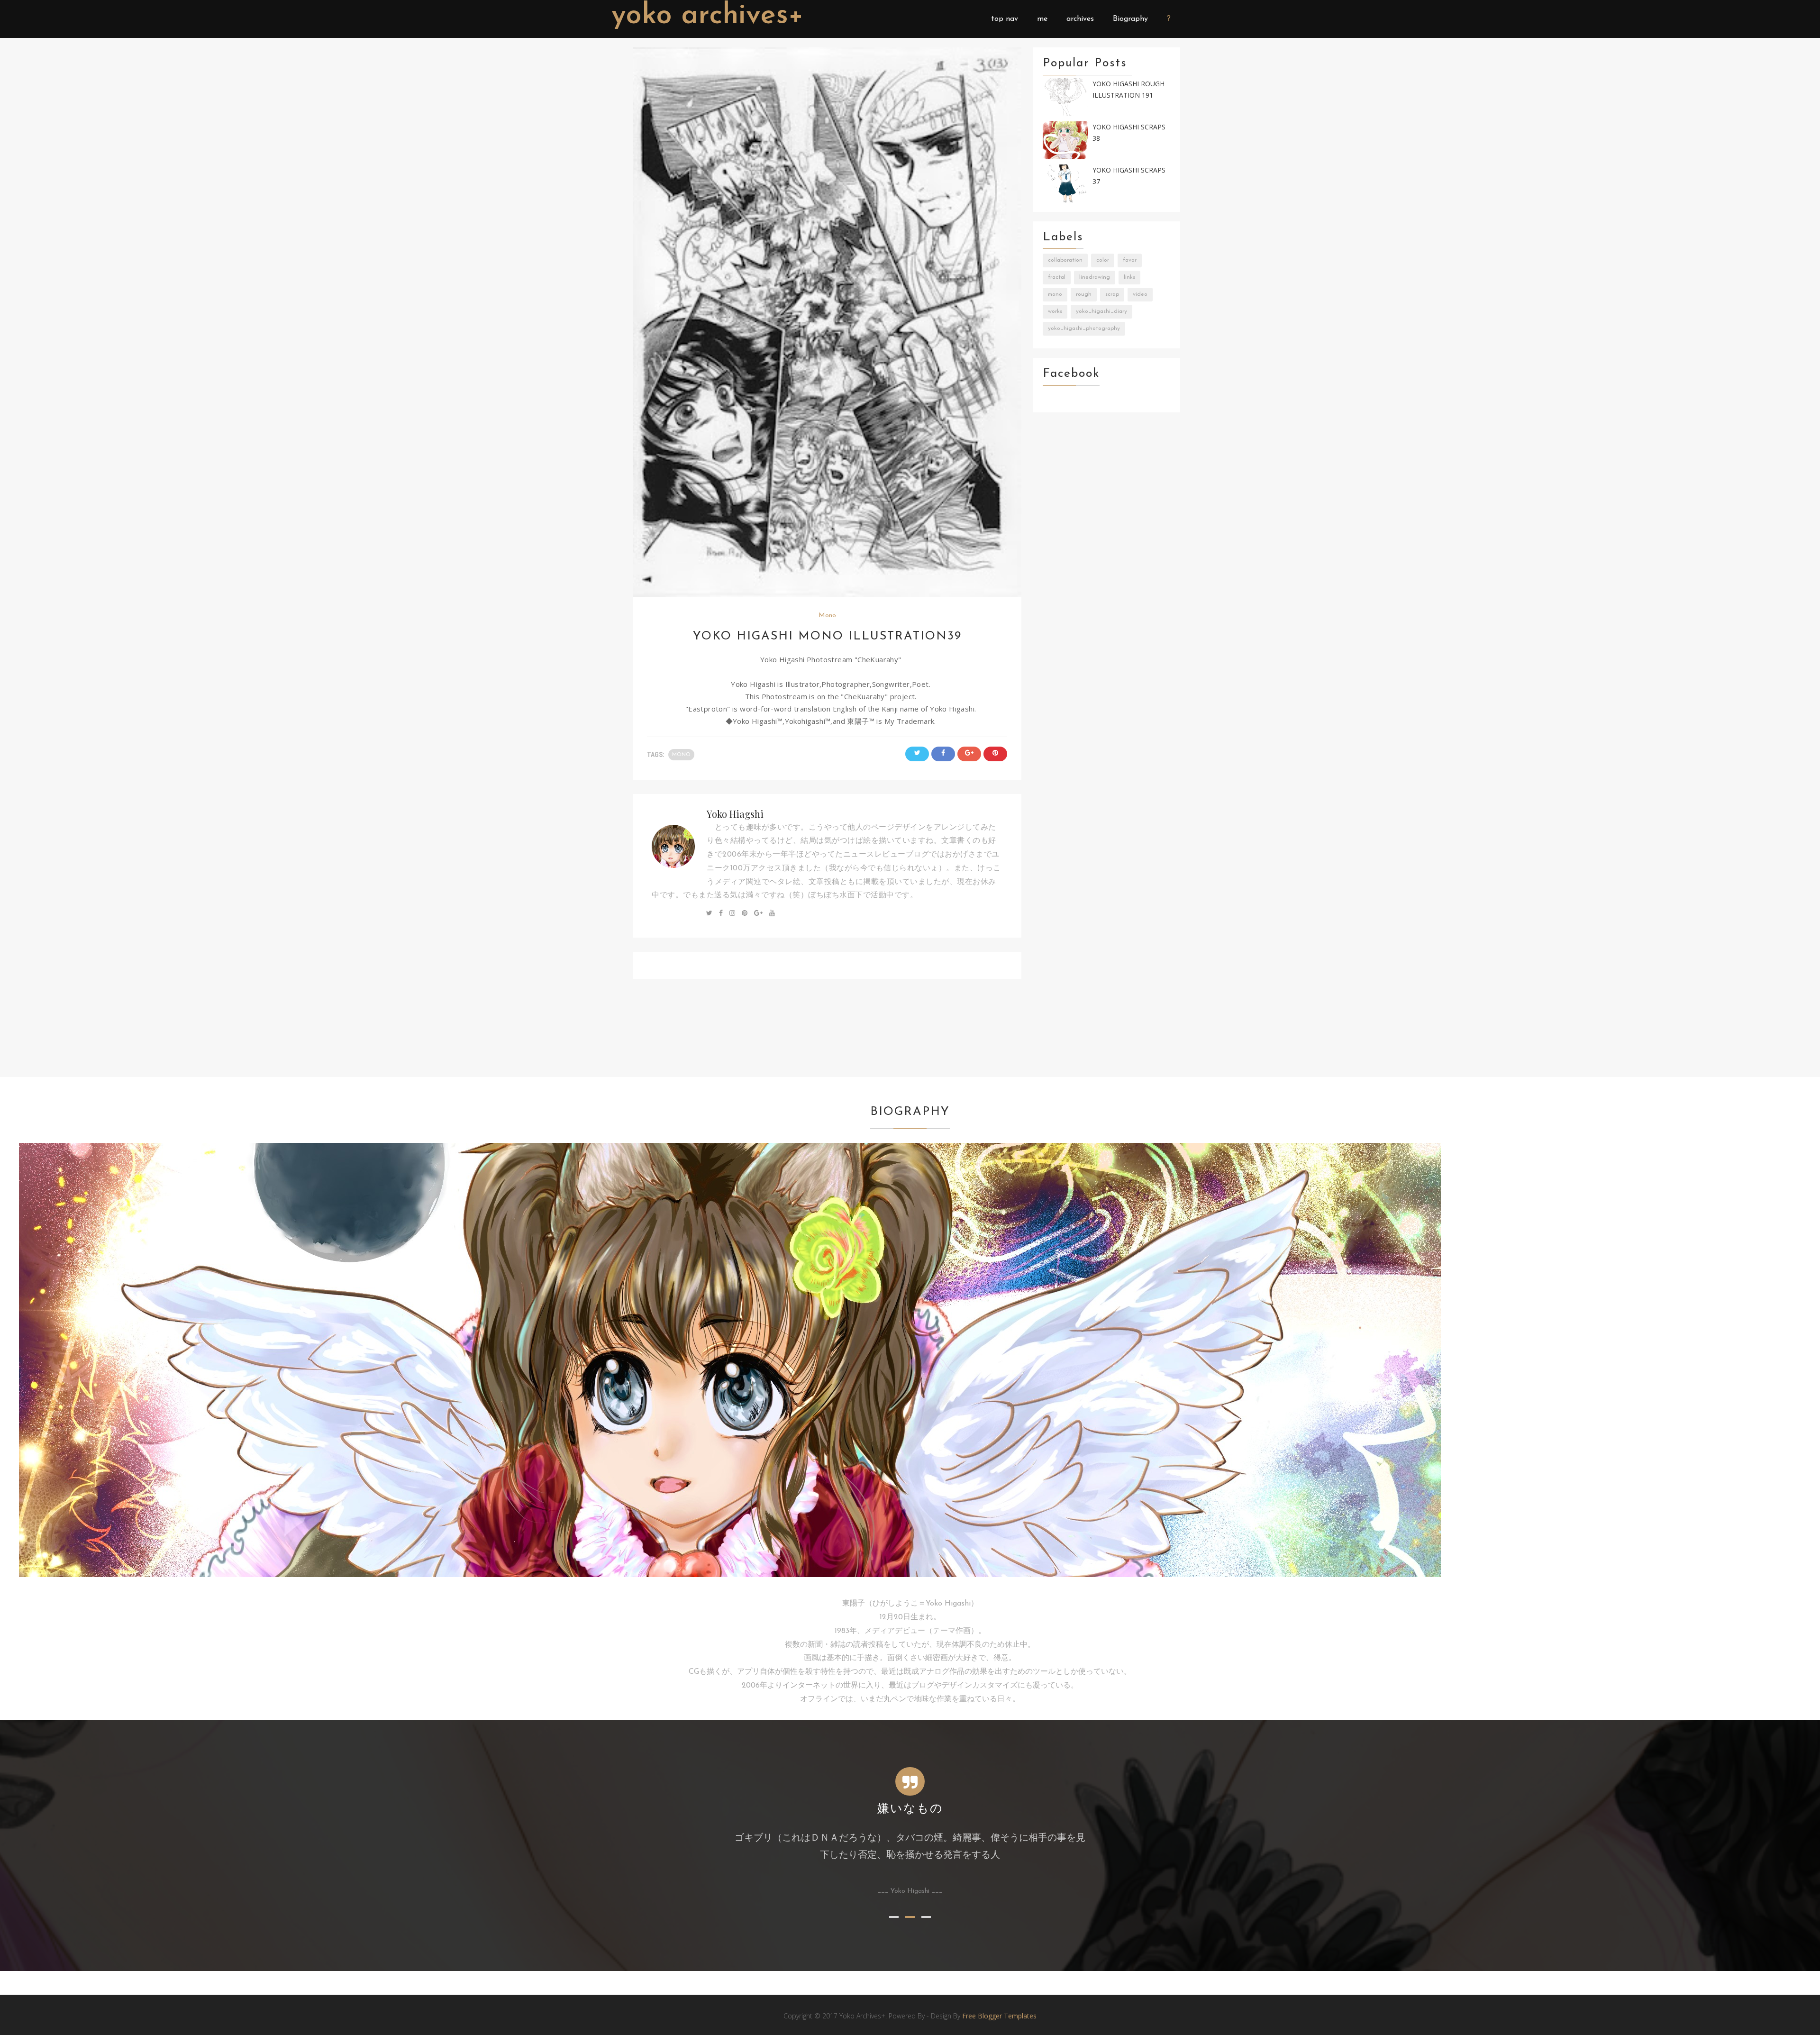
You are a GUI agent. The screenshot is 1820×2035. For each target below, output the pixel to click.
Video (1140, 294)
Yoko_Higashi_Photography (1084, 329)
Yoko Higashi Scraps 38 (1129, 133)
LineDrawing (1095, 277)
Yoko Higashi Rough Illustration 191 (1128, 90)
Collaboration (1065, 260)
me (1042, 19)
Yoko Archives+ (708, 16)
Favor (1130, 260)
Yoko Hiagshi (735, 814)
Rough (1084, 294)
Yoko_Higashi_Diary (1101, 311)
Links (1129, 277)
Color (1103, 260)
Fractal (1057, 277)
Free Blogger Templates (999, 2016)
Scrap (1112, 294)
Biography (1130, 19)
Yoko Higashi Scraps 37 (1129, 176)
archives (1080, 19)
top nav (1005, 19)
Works (1055, 311)
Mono (827, 616)
